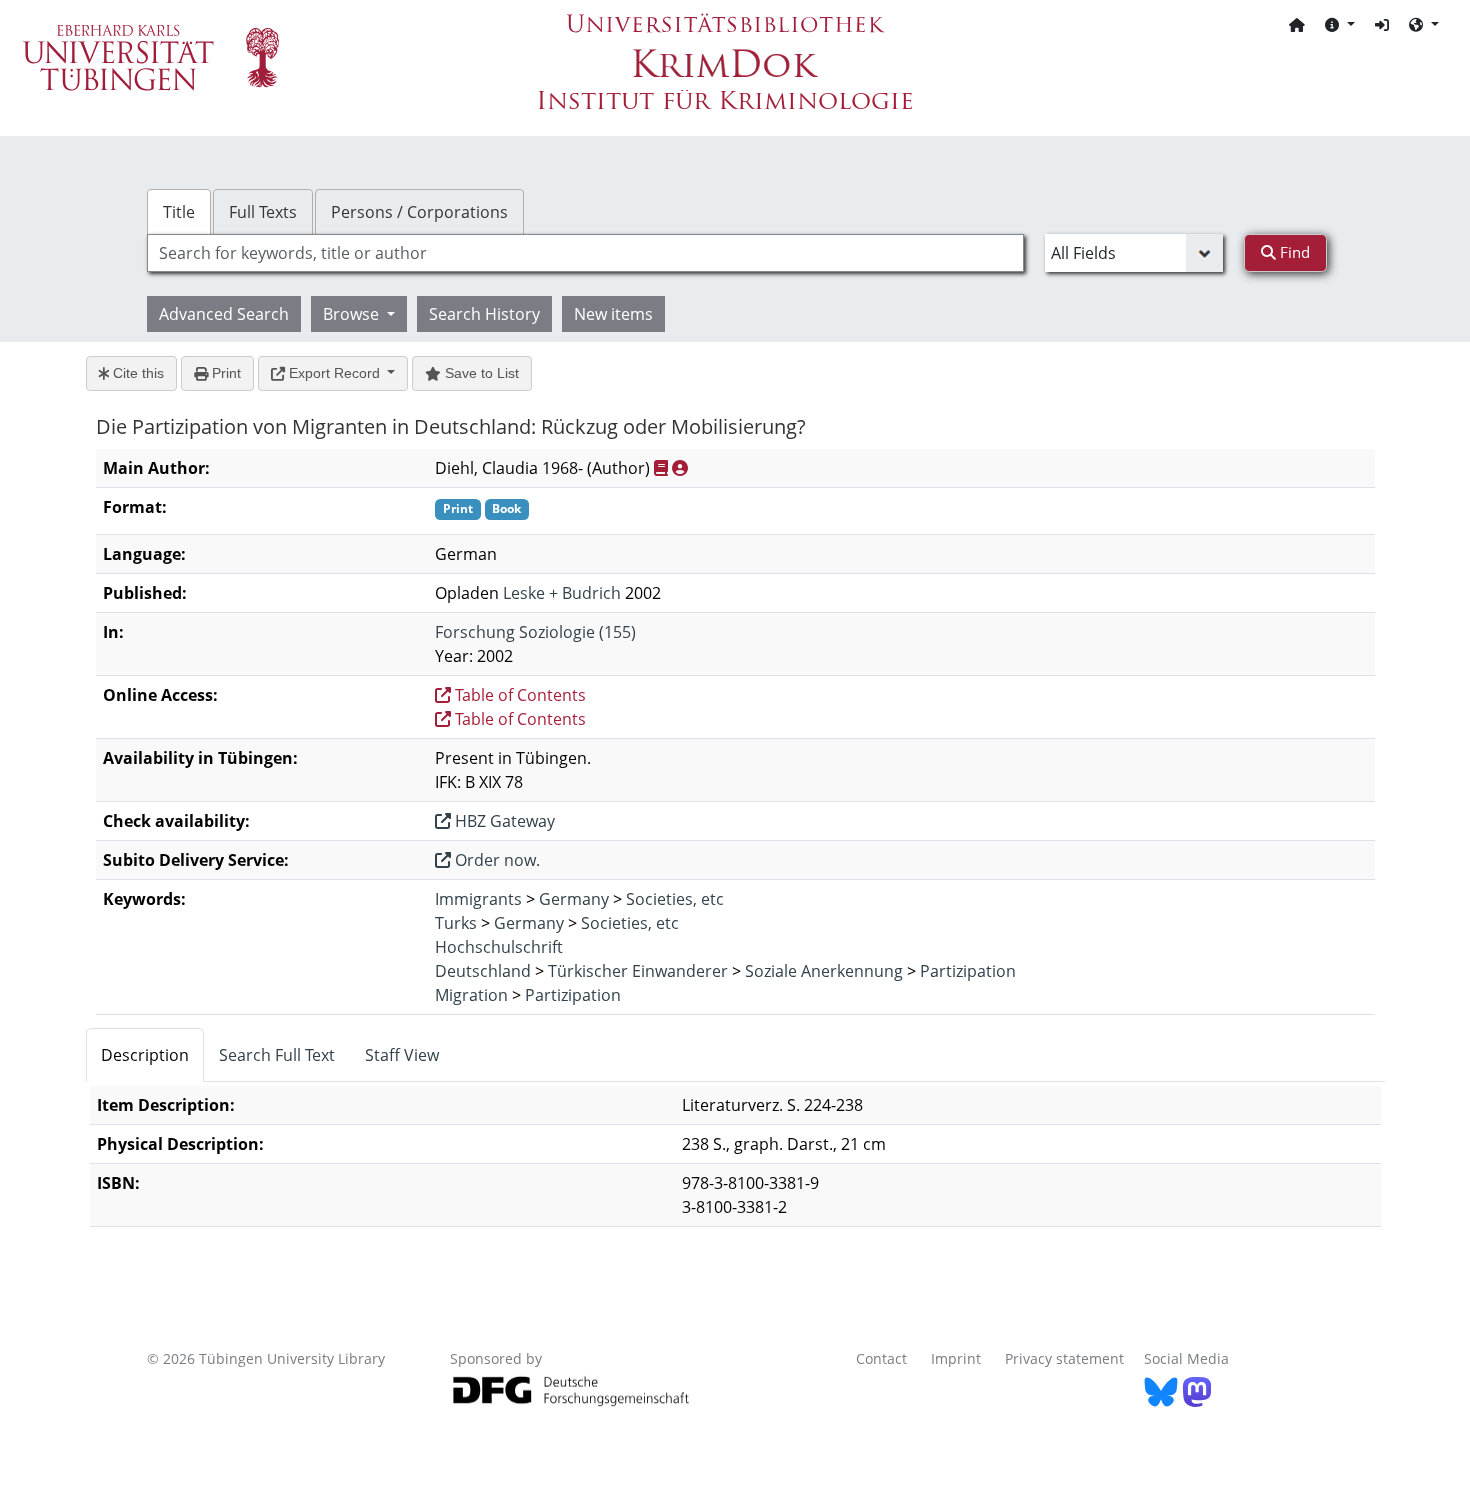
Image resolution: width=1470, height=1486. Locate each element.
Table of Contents (518, 695)
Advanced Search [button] (224, 314)
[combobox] (585, 253)
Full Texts (263, 212)
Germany (574, 899)
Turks (456, 923)
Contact (881, 1358)
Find (1293, 252)
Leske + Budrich (562, 593)
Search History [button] (484, 314)
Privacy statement (1064, 1358)
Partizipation (968, 971)
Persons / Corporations (419, 212)
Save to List (480, 373)
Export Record (334, 373)
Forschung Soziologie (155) (535, 632)
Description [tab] (145, 1055)
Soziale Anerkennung (824, 971)
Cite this (136, 373)
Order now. (495, 860)
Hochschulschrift (499, 947)
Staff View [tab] (402, 1055)
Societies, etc (675, 899)
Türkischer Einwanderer (638, 971)
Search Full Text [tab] (277, 1055)
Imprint (956, 1358)
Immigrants (478, 899)
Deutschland (483, 971)
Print (224, 373)
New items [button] (613, 314)
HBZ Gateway (503, 821)
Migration (471, 995)
